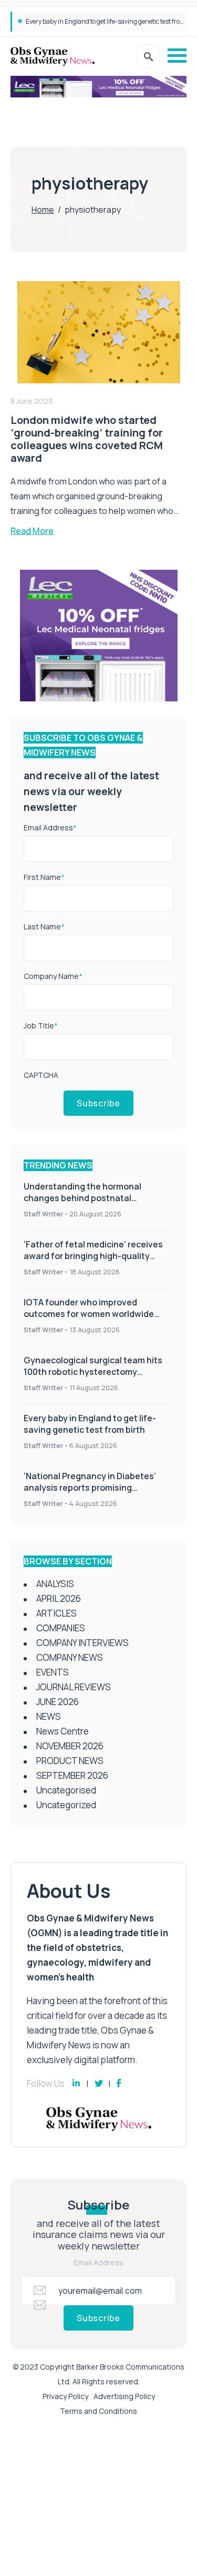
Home (43, 210)
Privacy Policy (65, 2396)
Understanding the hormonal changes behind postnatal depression (82, 1198)
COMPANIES (61, 1628)
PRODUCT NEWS (70, 1761)
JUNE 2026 (58, 1702)
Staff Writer (43, 1214)
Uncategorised (66, 1790)
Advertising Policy (124, 2396)
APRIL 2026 (59, 1598)
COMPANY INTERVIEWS (82, 1643)
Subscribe (98, 1103)
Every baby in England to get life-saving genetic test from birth (90, 1424)
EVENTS (53, 1672)
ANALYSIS (55, 1584)
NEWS (49, 1716)
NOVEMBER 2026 (70, 1746)
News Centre (63, 1731)
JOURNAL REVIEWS (74, 1687)
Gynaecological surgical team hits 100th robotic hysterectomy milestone (93, 1372)
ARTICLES (56, 1613)
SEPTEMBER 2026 (72, 1775)
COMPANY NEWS (70, 1657)
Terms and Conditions (98, 2411)
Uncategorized (66, 1805)
